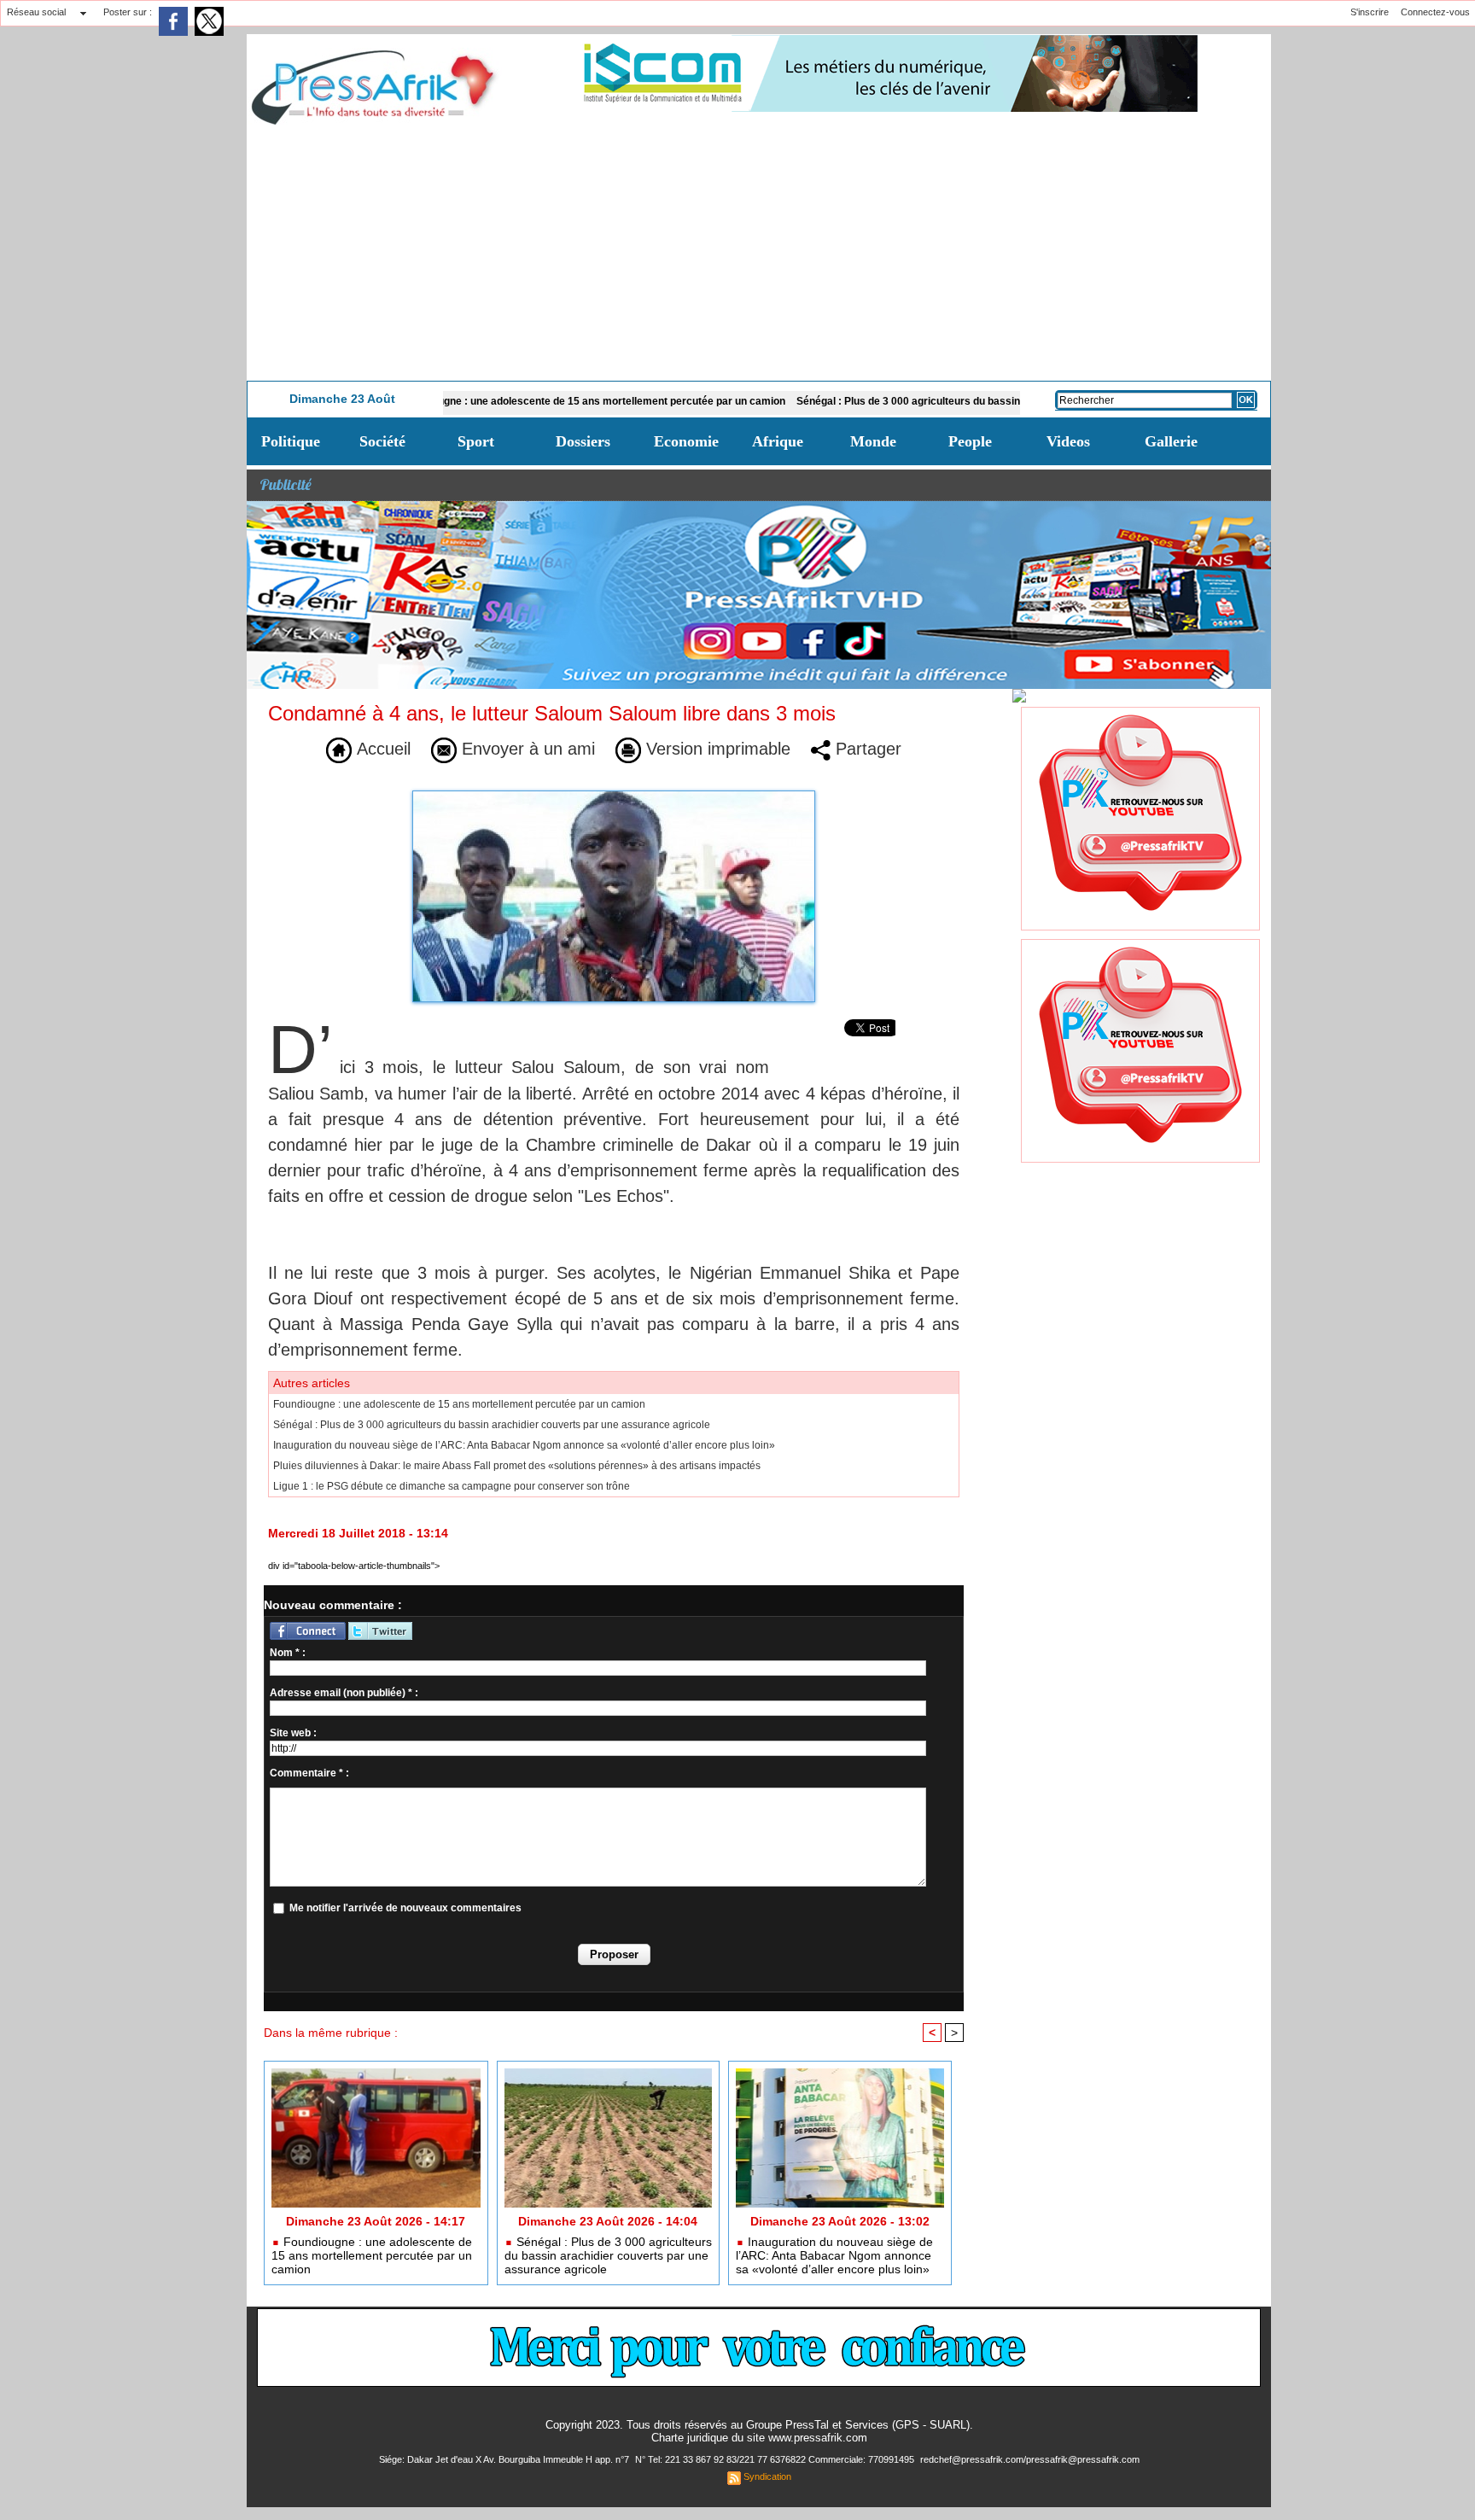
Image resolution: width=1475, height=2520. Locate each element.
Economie (686, 441)
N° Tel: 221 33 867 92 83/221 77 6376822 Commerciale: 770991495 (776, 2459)
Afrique (778, 441)
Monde (873, 441)
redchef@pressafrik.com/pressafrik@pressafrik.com (1030, 2459)
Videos (1068, 441)
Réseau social (36, 12)
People (970, 441)
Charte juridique (690, 2438)
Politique (291, 441)
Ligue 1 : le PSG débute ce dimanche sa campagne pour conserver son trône (452, 1486)
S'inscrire (1370, 12)
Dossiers (583, 441)
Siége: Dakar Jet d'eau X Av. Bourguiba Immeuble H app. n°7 (505, 2459)
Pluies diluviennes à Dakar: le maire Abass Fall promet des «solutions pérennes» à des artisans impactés (517, 1466)
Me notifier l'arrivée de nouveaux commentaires (405, 1908)
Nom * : (288, 1653)
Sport (476, 441)
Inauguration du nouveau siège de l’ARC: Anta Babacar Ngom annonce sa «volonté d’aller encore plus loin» (524, 1445)
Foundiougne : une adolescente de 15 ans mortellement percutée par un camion (518, 401)
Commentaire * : (309, 1773)
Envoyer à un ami (526, 749)
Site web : (293, 1733)
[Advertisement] (759, 253)
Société (382, 441)
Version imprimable (716, 749)
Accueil (381, 749)
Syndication (767, 2476)
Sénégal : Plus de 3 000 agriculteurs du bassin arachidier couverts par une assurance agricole (951, 401)
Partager (866, 749)
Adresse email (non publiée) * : (344, 1693)
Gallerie (1171, 441)
